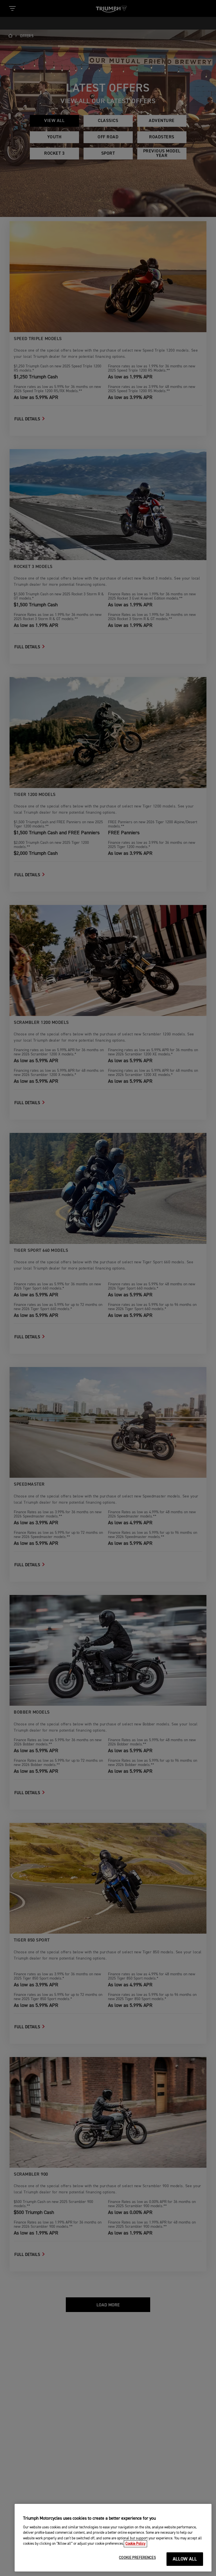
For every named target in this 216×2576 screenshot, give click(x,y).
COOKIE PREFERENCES (137, 2558)
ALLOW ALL (185, 2559)
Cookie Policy (135, 2544)
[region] (113, 2538)
